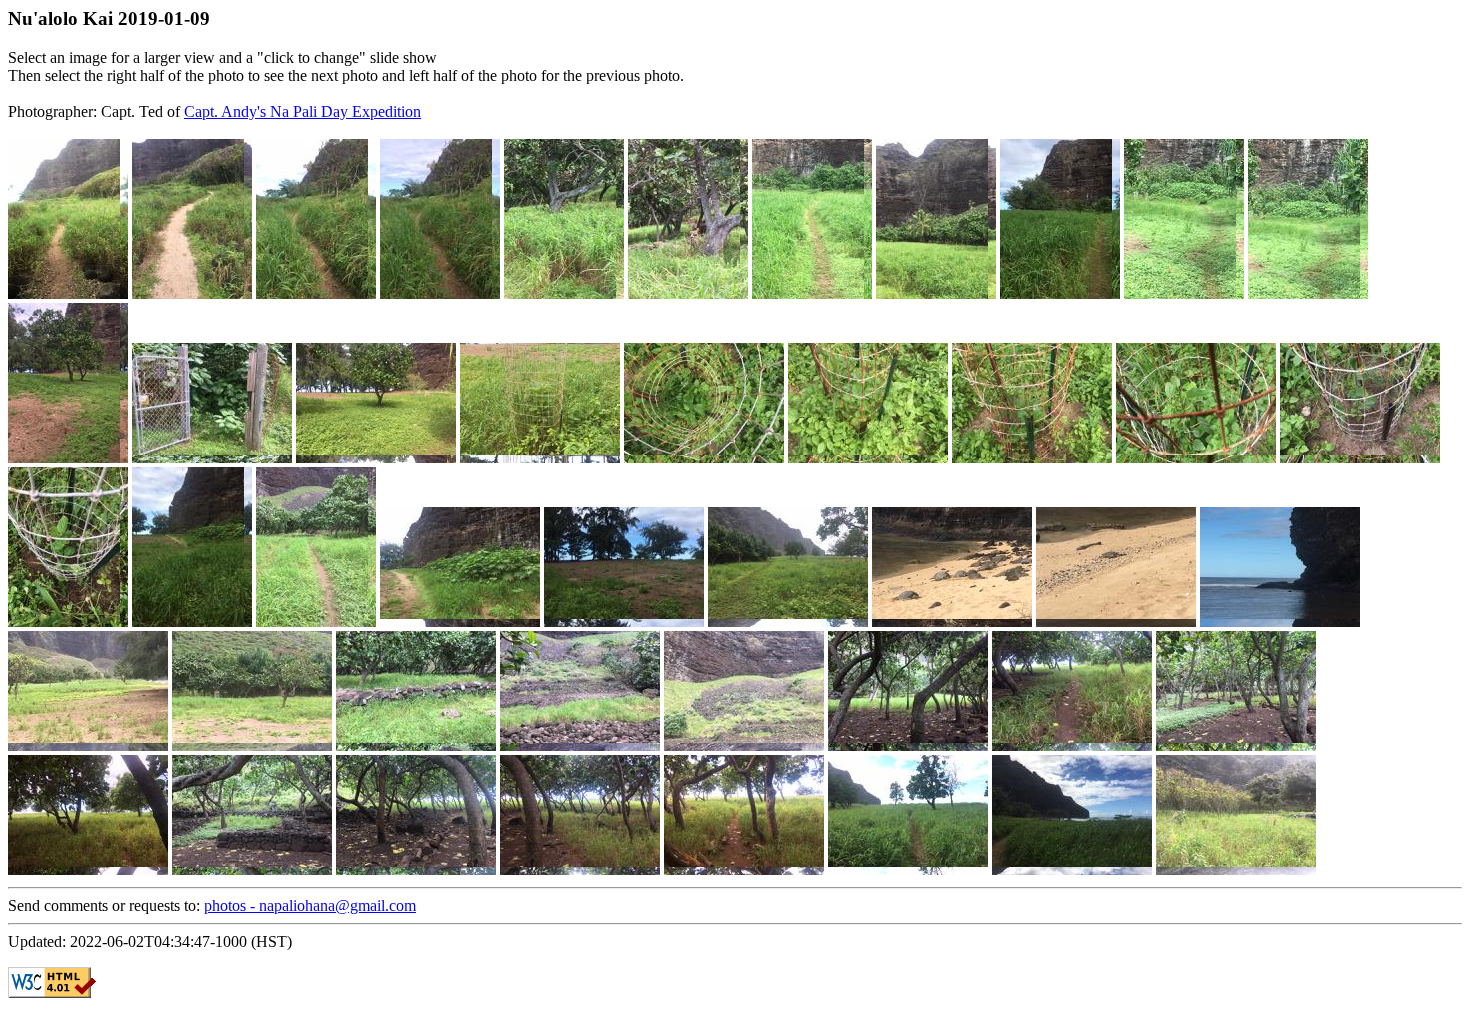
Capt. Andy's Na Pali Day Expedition (302, 111)
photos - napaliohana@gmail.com (310, 905)
